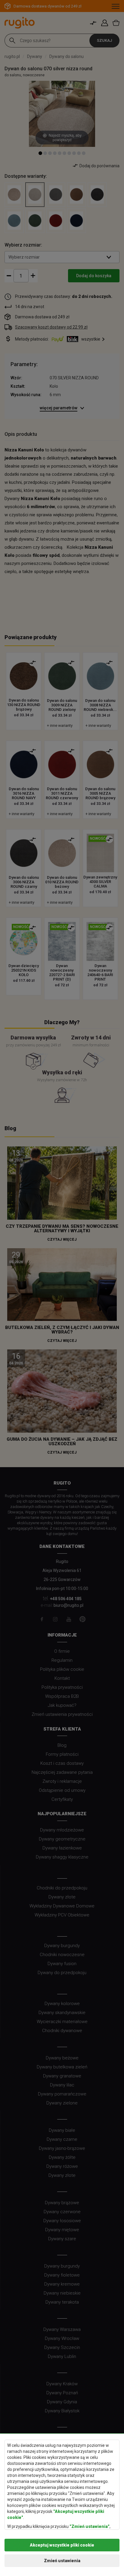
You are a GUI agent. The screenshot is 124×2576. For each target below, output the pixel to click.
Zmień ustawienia (62, 2561)
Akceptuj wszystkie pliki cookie (62, 2545)
